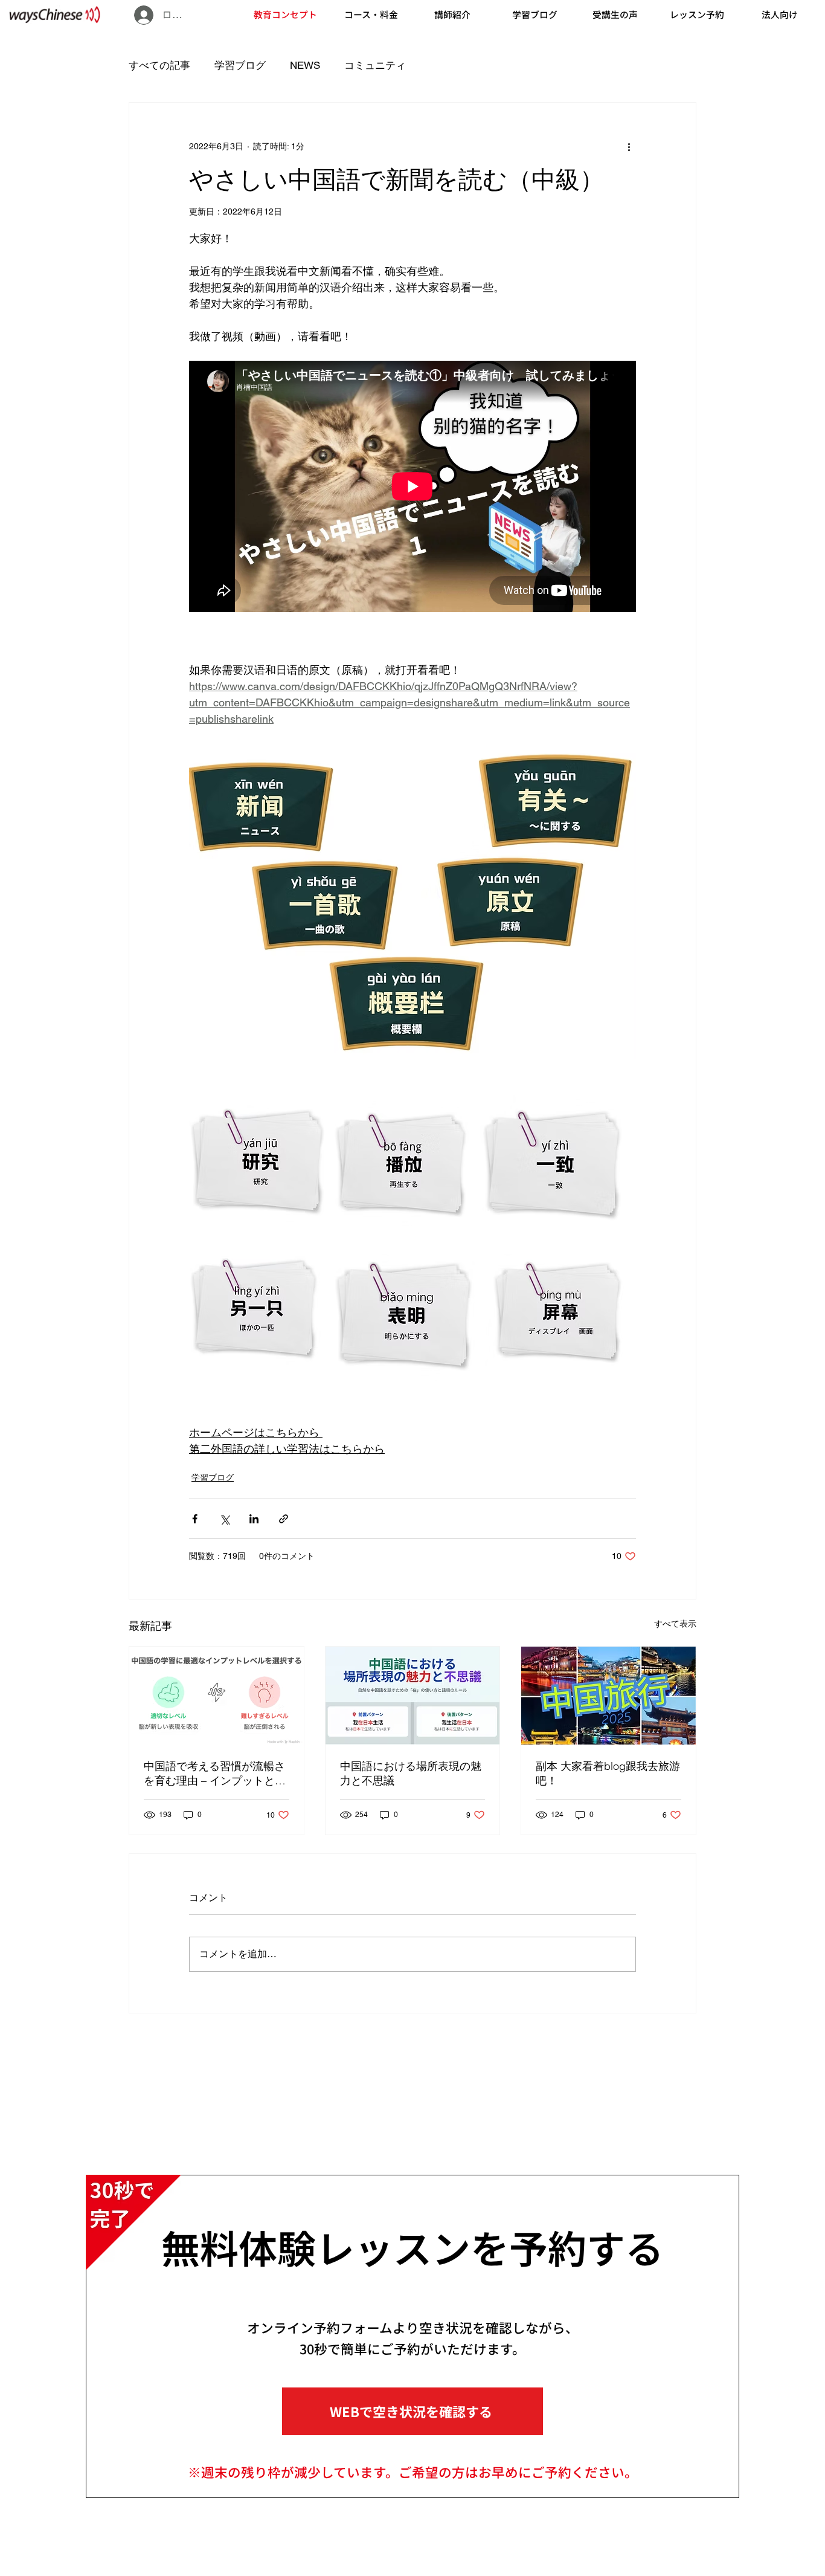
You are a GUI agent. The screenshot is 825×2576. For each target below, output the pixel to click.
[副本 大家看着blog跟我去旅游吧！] (608, 1696)
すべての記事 (159, 65)
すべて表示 (675, 1624)
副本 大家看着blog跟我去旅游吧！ (608, 1773)
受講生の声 (615, 14)
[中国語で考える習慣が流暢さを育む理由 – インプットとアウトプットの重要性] (217, 1696)
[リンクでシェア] (284, 1519)
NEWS (305, 65)
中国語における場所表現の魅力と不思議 (411, 1773)
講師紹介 (452, 14)
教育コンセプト (285, 14)
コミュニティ (375, 65)
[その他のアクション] (629, 146)
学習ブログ (535, 14)
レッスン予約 (697, 14)
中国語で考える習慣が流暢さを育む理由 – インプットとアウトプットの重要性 (215, 1774)
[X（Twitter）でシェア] (224, 1519)
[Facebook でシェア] (195, 1519)
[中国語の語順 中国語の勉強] (413, 1696)
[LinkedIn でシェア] (254, 1519)
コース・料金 (371, 14)
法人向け (780, 14)
